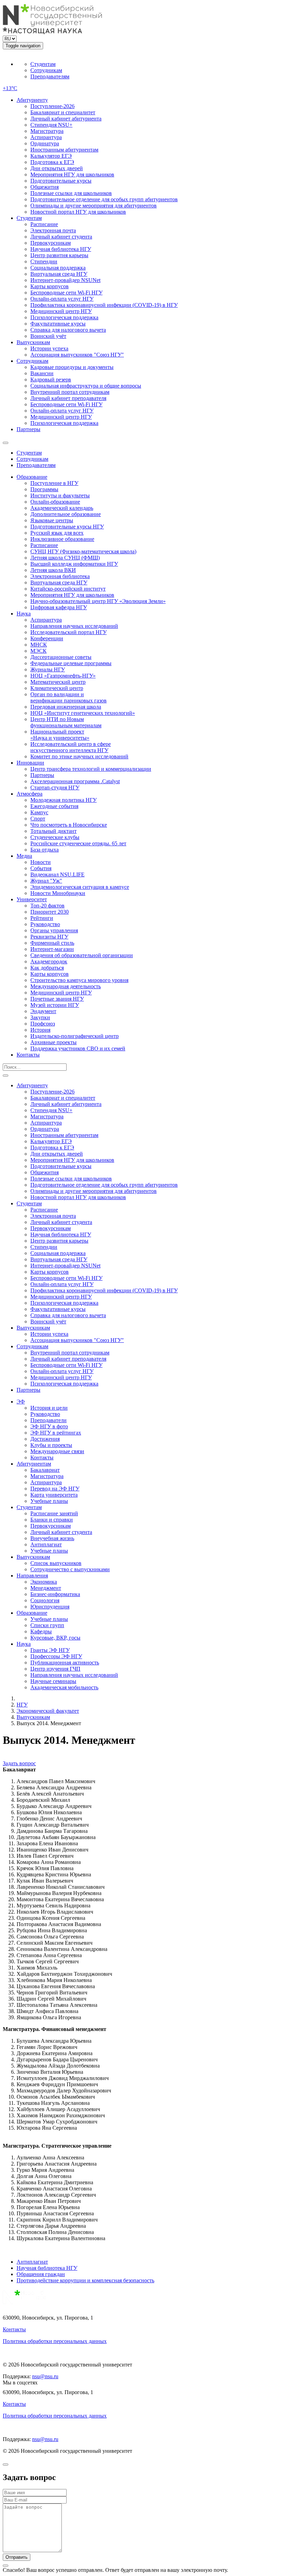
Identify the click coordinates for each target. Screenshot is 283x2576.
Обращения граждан (41, 2274)
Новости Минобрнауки (58, 893)
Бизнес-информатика (55, 1594)
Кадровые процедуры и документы (72, 367)
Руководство (45, 924)
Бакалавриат (45, 1470)
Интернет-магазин (52, 949)
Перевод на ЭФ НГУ (55, 1489)
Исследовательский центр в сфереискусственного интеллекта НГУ (71, 747)
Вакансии (42, 373)
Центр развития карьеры (59, 255)
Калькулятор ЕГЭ (51, 156)
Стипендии (44, 261)
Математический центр (58, 682)
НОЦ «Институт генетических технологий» (83, 713)
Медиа (24, 856)
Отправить (17, 2557)
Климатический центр (57, 688)
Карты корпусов (50, 286)
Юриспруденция (50, 1607)
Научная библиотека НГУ (61, 249)
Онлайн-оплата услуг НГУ (62, 299)
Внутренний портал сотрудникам (70, 392)
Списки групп (47, 1625)
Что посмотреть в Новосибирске (69, 825)
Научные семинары (53, 1681)
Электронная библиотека (60, 576)
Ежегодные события (54, 806)
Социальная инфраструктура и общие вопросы (86, 386)
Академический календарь (62, 508)
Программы (44, 489)
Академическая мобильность (64, 1687)
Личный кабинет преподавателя (68, 398)
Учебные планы (49, 1501)
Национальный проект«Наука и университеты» (60, 735)
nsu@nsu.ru (45, 2376)
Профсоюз (43, 1024)
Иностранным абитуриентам (64, 150)
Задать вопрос (19, 1763)
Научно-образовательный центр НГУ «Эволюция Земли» (98, 601)
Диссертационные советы (61, 657)
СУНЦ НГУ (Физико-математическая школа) (83, 551)
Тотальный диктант (53, 831)
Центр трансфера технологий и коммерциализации (91, 769)
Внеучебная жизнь (52, 1538)
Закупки (40, 1017)
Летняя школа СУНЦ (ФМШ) (65, 558)
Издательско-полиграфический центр (75, 1036)
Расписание (44, 224)
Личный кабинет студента (61, 237)
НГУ (22, 1705)
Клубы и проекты (51, 1445)
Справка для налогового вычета (68, 330)
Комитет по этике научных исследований (79, 756)
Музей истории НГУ (55, 1005)
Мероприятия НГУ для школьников (72, 174)
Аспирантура (46, 137)
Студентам (43, 64)
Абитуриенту (32, 100)
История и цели (49, 1408)
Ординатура (45, 143)
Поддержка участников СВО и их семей (78, 1048)
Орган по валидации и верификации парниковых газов (69, 697)
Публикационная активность (65, 1663)
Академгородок (49, 961)
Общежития (45, 187)
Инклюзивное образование (62, 539)
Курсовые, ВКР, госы (55, 1638)
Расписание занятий (54, 1513)
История (40, 1030)
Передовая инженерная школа (66, 707)
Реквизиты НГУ (49, 937)
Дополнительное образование (66, 514)
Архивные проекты (53, 1042)
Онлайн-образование (55, 502)
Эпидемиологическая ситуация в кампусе (80, 887)
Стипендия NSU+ (51, 125)
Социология (45, 1600)
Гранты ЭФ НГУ (50, 1650)
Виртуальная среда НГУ (59, 274)
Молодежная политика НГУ (64, 800)
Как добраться (47, 968)
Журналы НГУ (48, 669)
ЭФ (21, 1402)
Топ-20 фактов (47, 906)
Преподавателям (50, 76)
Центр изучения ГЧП (55, 1669)
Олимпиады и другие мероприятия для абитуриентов (94, 206)
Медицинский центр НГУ (61, 311)
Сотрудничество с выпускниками (70, 1569)
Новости (41, 862)
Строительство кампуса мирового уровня (79, 980)
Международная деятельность (66, 986)
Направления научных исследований (74, 626)
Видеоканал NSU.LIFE (57, 874)
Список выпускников (56, 1563)
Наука (24, 614)
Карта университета (54, 1495)
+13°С (10, 88)
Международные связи (57, 1451)
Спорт (38, 819)
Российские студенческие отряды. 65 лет (78, 843)
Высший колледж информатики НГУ (74, 564)
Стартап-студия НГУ (55, 788)
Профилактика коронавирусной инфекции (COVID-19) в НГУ (104, 305)
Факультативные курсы (58, 324)
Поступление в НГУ (54, 483)
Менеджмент (46, 1588)
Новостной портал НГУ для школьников (78, 212)
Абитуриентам (34, 1464)
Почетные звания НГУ (57, 999)
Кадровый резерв (51, 380)
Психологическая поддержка (64, 317)
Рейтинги (42, 918)
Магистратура (47, 131)
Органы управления (54, 930)
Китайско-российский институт (68, 589)
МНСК (39, 645)
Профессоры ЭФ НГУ (56, 1656)
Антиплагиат (46, 1544)
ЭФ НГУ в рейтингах (56, 1433)
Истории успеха (49, 348)
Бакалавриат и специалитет (63, 112)
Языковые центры (52, 520)
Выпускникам (33, 342)
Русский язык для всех (57, 533)
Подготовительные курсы (61, 181)
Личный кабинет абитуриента (66, 119)
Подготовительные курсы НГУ (67, 527)
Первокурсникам (51, 243)
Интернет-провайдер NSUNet (65, 280)
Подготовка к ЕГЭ (52, 162)
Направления (32, 1576)
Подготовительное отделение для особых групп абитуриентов (104, 199)
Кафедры (41, 1631)
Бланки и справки (52, 1520)
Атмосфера (30, 794)
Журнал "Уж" (46, 881)
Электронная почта (53, 230)
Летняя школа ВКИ (53, 570)
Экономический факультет (48, 1711)
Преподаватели (48, 1420)
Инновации (30, 763)
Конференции (47, 638)
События (41, 868)
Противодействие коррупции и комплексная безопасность (85, 2280)
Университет (32, 899)
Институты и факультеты (60, 495)
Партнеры (28, 429)
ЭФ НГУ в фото (49, 1426)
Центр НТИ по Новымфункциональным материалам (66, 722)
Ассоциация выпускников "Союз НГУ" (77, 355)
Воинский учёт (48, 336)
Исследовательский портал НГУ (69, 632)
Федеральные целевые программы (71, 663)
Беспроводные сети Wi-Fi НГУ (66, 293)
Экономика (44, 1582)
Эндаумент (43, 1011)
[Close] (6, 2465)
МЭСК (38, 651)
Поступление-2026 (52, 106)
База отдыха (45, 850)
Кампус (39, 812)
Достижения (45, 1439)
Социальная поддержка (58, 268)
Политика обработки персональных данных (55, 2341)
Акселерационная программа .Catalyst (75, 781)
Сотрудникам (46, 70)
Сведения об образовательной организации (82, 955)
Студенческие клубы (55, 837)
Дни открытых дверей (57, 168)
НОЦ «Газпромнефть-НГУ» (63, 676)
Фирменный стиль (52, 943)
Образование (32, 477)
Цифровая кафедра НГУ (59, 607)
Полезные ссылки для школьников (71, 193)
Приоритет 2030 (50, 912)
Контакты (28, 1055)
